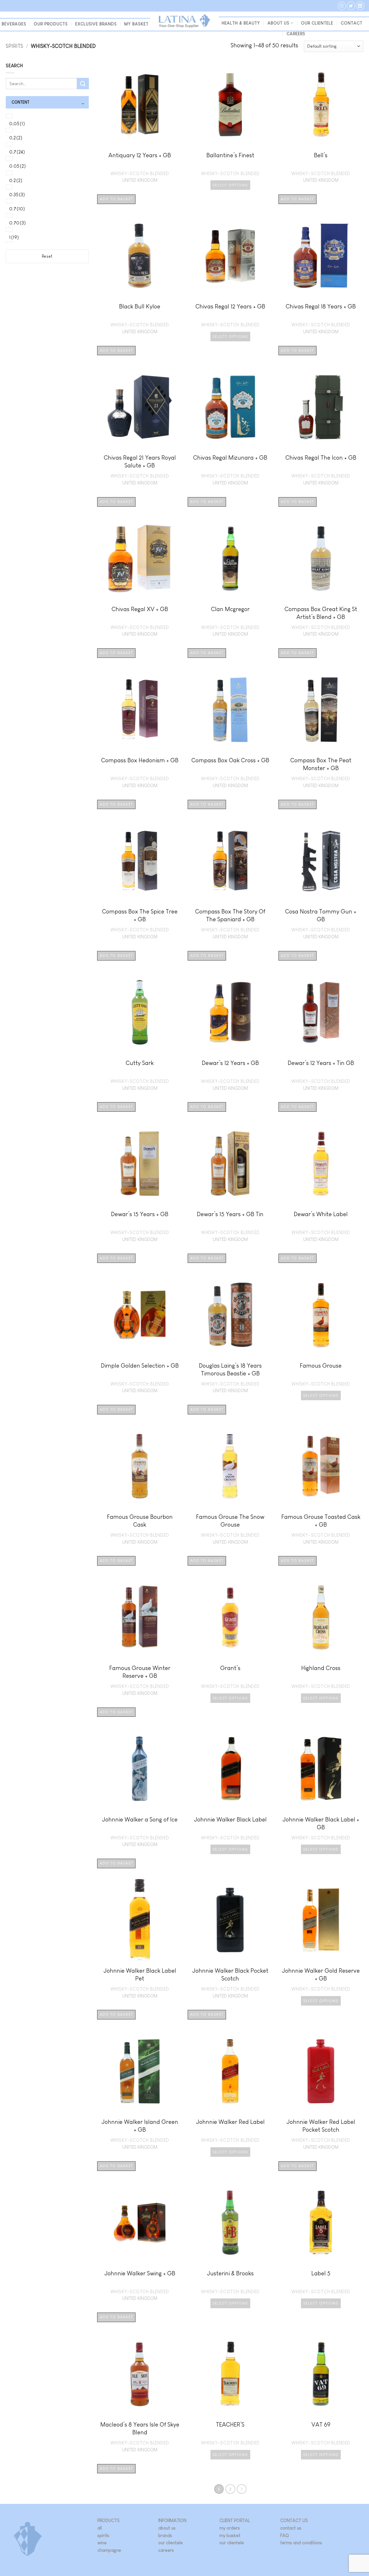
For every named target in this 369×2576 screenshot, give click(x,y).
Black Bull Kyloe (140, 306)
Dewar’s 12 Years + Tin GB (321, 1063)
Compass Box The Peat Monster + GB (321, 764)
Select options (230, 185)
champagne (109, 2550)
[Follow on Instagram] (342, 6)
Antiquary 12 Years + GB (140, 155)
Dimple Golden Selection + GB (140, 1365)
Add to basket (116, 199)
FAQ (285, 2535)
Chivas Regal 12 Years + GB (230, 306)
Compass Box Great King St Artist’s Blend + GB (321, 613)
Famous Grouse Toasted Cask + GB (321, 1521)
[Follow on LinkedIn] (360, 6)
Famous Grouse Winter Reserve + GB (140, 1672)
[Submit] (83, 84)
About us (278, 23)
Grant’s (230, 1668)
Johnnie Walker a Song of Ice (140, 1819)
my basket (136, 24)
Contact (352, 23)
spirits (103, 2535)
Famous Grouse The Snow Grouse (230, 1521)
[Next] (242, 2489)
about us (167, 2528)
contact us (291, 2528)
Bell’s (321, 155)
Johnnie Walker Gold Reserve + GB (321, 1974)
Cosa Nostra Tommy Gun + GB (321, 915)
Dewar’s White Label (321, 1214)
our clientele (317, 23)
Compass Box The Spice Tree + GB (140, 915)
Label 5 (321, 2273)
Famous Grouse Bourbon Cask (140, 1521)
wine (102, 2543)
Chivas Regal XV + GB (140, 609)
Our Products (51, 24)
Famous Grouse (321, 1365)
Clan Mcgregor (230, 609)
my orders (230, 2528)
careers (166, 2550)
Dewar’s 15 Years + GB (140, 1214)
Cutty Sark (140, 1063)
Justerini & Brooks (230, 2273)
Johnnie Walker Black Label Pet (140, 1974)
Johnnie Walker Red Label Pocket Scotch (321, 2126)
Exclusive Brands (96, 24)
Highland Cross (321, 1668)
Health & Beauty (241, 23)
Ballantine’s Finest (230, 155)
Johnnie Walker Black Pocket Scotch (230, 1974)
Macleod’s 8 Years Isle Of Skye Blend (140, 2428)
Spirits (14, 46)
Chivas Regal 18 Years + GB (321, 306)
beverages (14, 24)
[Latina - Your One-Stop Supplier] (184, 21)
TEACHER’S (230, 2424)
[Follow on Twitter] (351, 6)
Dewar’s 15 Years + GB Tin (230, 1214)
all (100, 2528)
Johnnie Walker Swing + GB (140, 2273)
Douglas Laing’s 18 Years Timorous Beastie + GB (230, 1369)
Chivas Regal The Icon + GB (321, 457)
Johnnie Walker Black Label (230, 1819)
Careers (296, 34)
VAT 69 (321, 2424)
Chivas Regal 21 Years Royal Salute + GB (140, 461)
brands (165, 2535)
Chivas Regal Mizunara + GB (230, 457)
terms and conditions (301, 2543)
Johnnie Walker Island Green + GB (140, 2126)
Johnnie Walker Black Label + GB (321, 1823)
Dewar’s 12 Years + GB (230, 1063)
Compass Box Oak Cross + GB (230, 760)
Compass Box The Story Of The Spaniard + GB (230, 915)
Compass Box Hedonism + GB (140, 760)
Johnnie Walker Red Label (230, 2122)
